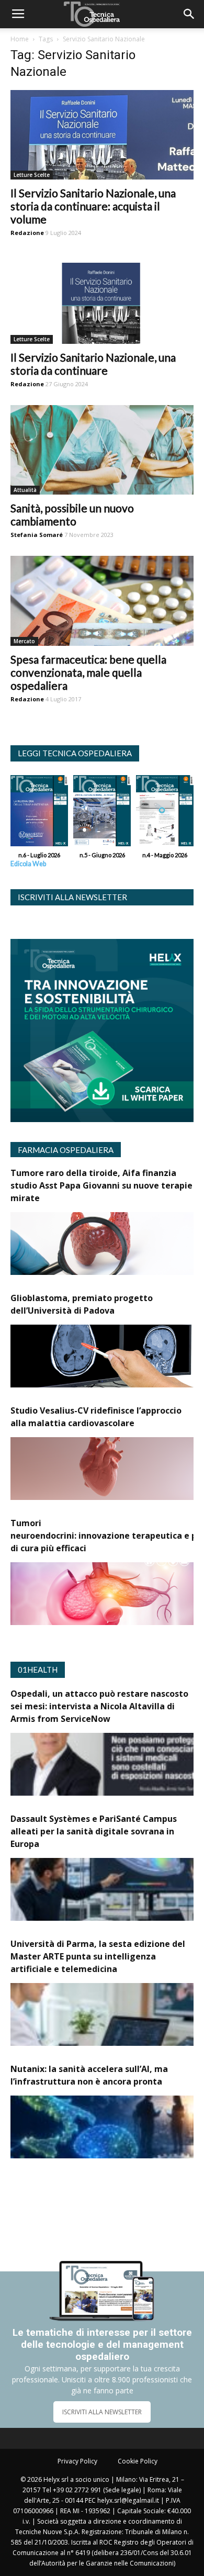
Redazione (27, 233)
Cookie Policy (138, 2461)
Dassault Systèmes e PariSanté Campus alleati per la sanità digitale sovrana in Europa (94, 1831)
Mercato (24, 641)
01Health (38, 1670)
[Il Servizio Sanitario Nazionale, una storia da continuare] (102, 299)
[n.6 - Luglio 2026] (39, 813)
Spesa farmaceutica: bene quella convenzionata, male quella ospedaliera (88, 672)
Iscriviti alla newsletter (72, 897)
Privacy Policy (77, 2461)
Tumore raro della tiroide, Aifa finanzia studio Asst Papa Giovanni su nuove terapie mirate (101, 1185)
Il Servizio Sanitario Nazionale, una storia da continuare (93, 364)
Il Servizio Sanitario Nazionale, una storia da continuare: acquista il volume (93, 206)
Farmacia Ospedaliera (66, 1150)
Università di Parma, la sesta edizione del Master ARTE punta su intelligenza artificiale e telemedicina (98, 1956)
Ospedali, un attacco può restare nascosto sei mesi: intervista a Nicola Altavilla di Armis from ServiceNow (99, 1706)
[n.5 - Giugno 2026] (102, 813)
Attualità (25, 490)
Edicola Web (28, 864)
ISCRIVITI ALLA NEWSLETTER (102, 2412)
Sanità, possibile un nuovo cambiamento (72, 514)
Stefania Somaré (37, 535)
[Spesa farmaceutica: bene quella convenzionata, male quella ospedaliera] (102, 601)
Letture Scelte (32, 175)
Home (20, 39)
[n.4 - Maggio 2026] (165, 813)
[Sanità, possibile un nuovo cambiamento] (102, 450)
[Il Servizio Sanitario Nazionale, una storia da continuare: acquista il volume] (102, 135)
